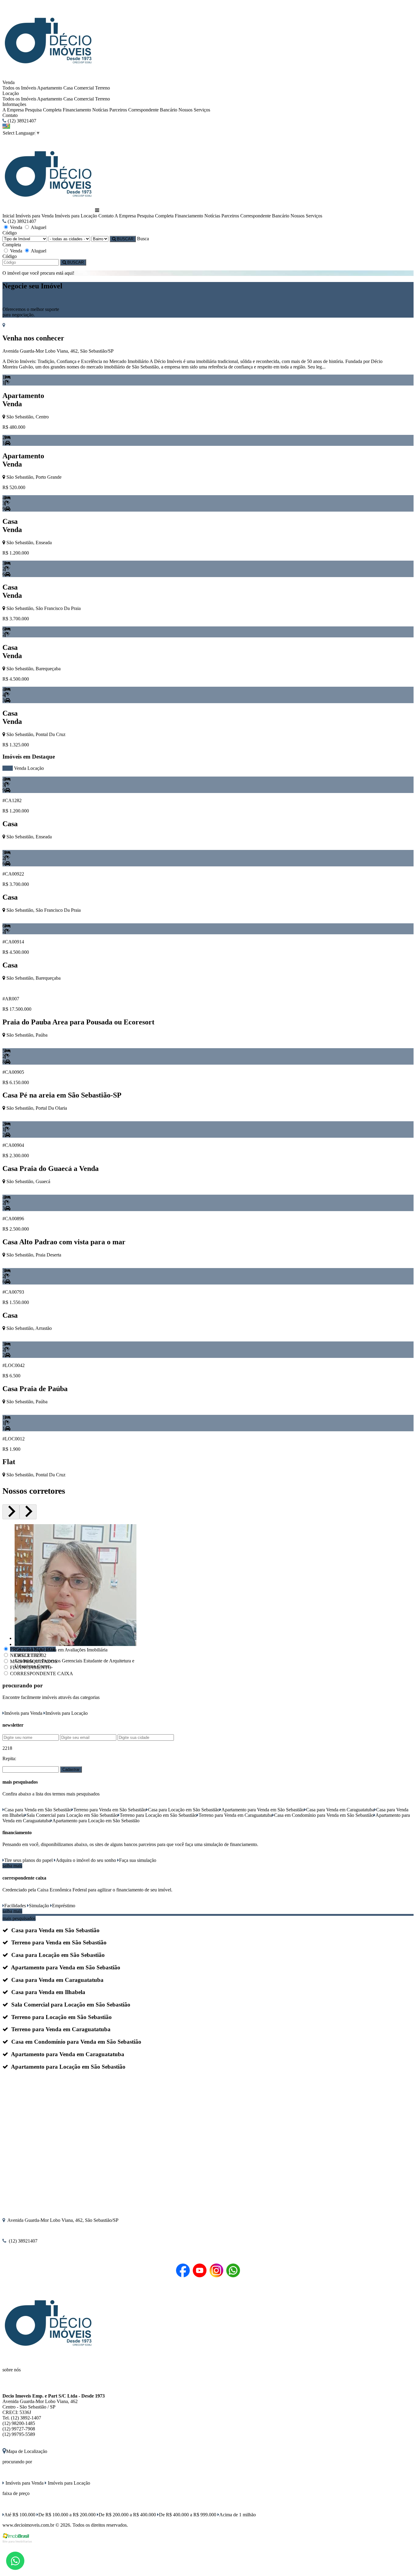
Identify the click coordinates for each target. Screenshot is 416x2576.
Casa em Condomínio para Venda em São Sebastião (324, 1815)
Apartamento (50, 88)
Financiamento (77, 110)
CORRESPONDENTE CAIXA (42, 1674)
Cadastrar (71, 1769)
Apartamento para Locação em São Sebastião (96, 1821)
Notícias (100, 110)
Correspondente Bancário (153, 110)
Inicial (8, 216)
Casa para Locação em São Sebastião (184, 1810)
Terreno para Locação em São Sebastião (158, 1815)
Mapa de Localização (27, 2451)
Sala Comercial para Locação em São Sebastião (72, 1815)
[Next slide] (28, 1512)
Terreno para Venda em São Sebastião (110, 1810)
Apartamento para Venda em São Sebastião (263, 1810)
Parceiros (118, 110)
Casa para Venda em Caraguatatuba (340, 1810)
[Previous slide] (11, 1512)
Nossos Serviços (194, 110)
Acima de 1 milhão (238, 2515)
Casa (68, 88)
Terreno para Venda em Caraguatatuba (235, 1815)
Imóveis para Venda (35, 216)
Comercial (84, 88)
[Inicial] (48, 77)
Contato (10, 115)
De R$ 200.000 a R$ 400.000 (127, 2515)
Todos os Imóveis (19, 88)
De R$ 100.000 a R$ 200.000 (67, 2515)
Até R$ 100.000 (20, 2515)
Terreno (102, 88)
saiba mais (12, 1866)
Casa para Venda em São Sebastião (38, 1810)
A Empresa (13, 110)
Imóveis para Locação (76, 216)
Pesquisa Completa (43, 110)
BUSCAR (125, 239)
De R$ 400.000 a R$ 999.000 (188, 2515)
